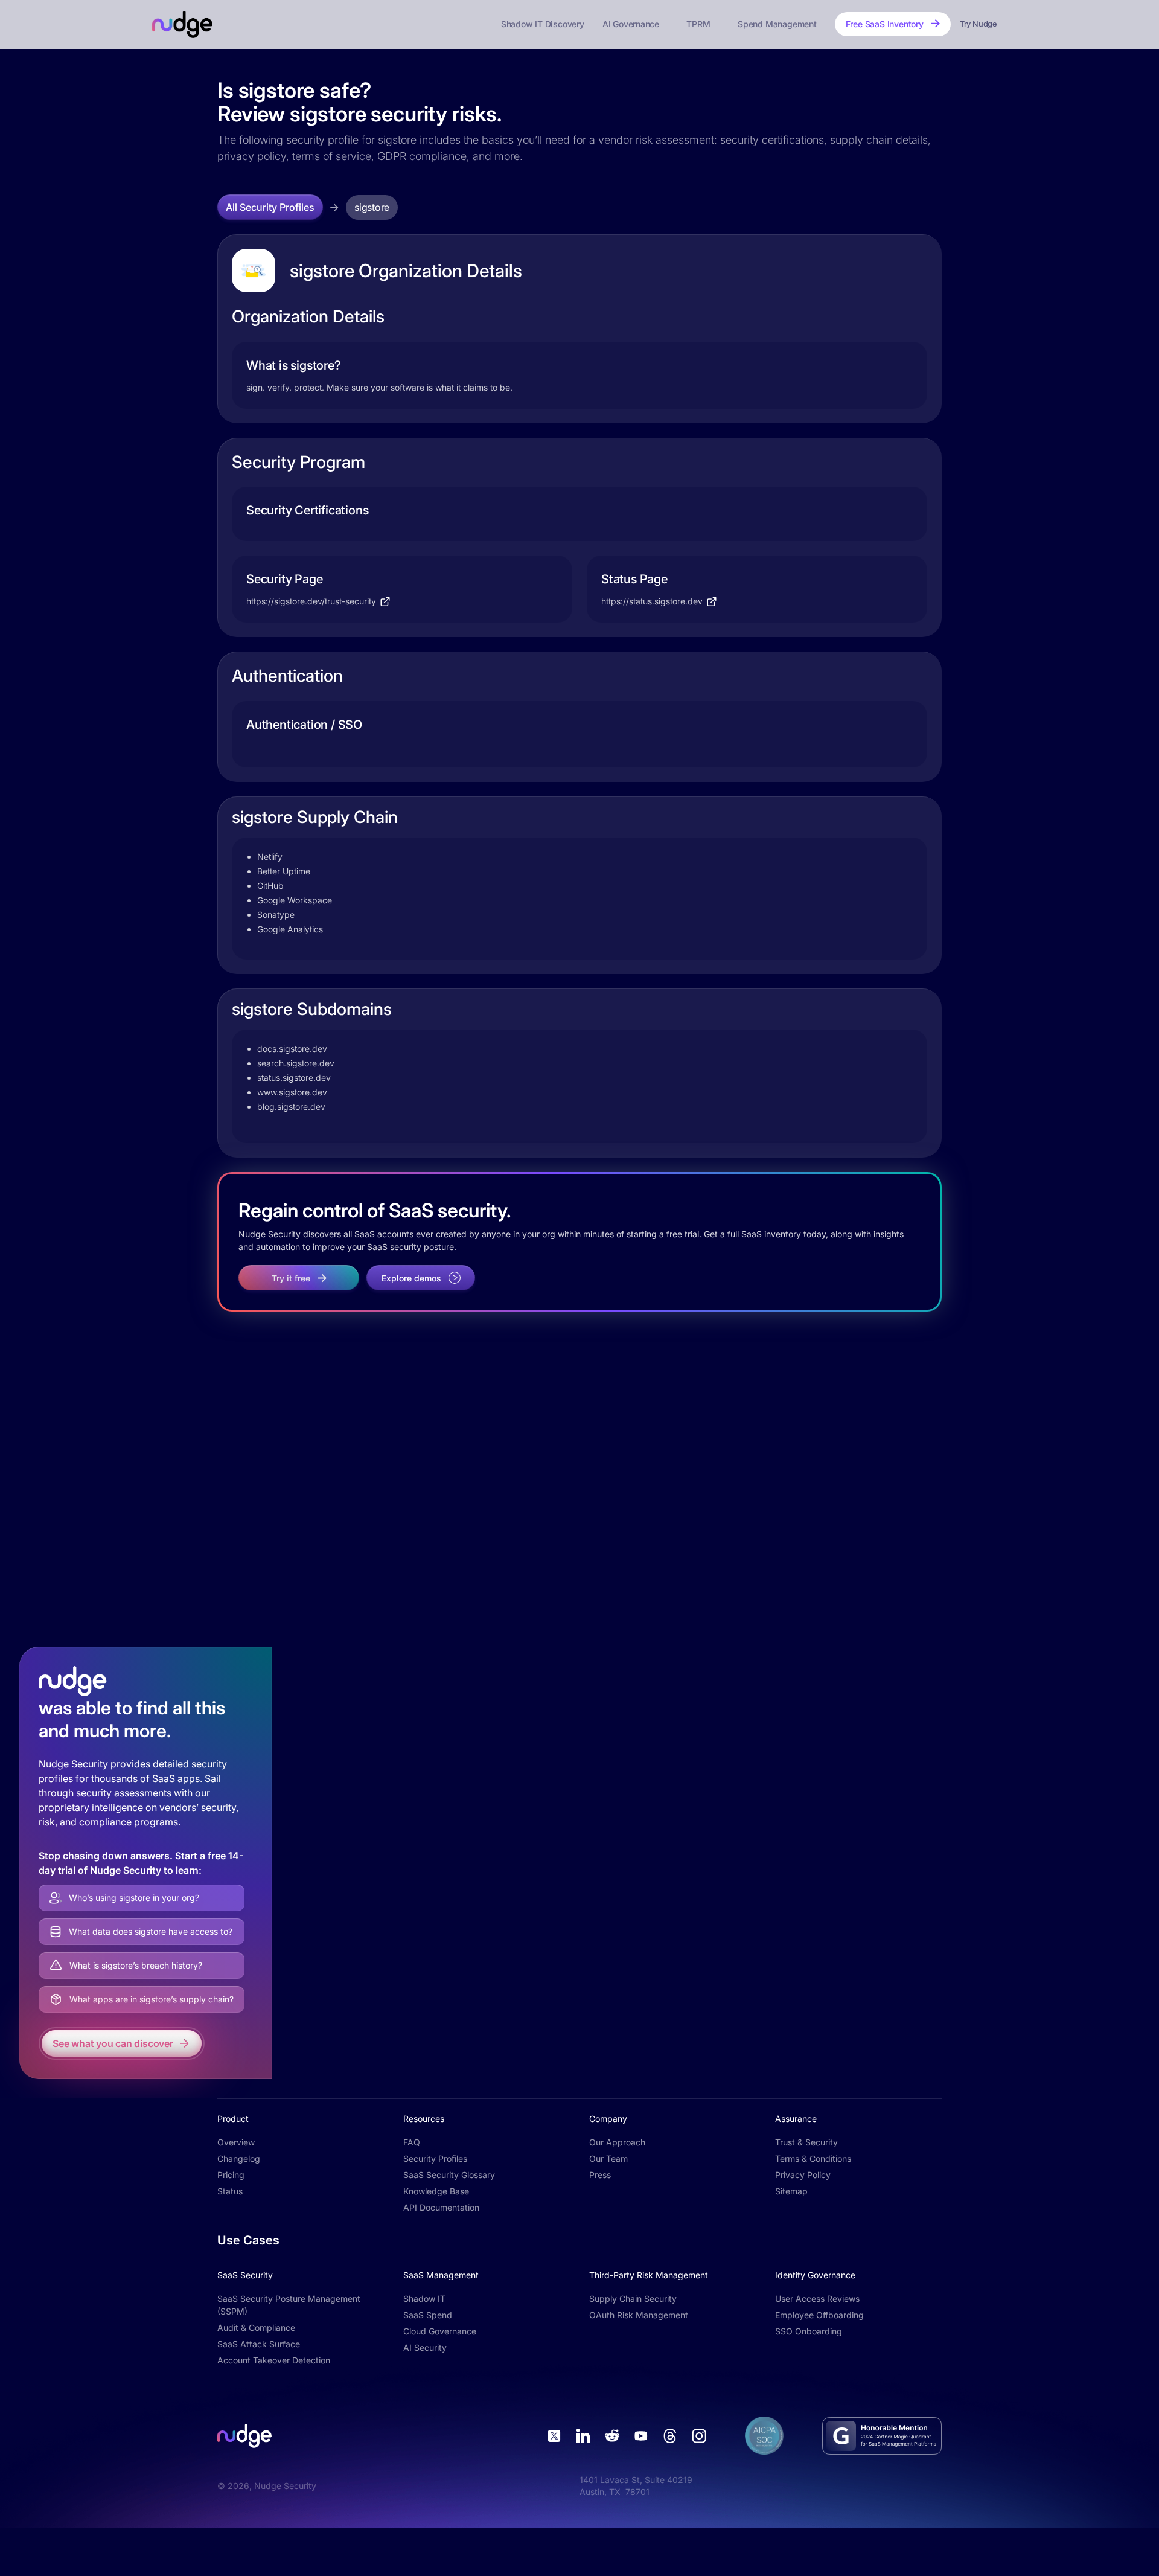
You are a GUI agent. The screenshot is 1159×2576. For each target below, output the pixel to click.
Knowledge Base (436, 2191)
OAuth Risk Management (639, 2315)
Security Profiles (435, 2158)
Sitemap (791, 2191)
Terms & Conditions (813, 2158)
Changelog (239, 2158)
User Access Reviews (817, 2299)
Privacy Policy (803, 2175)
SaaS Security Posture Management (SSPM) (289, 2305)
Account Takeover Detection (274, 2360)
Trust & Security (806, 2142)
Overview (236, 2142)
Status (230, 2191)
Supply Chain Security (633, 2299)
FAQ (412, 2142)
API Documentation (441, 2207)
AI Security (425, 2347)
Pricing (231, 2175)
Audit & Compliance (256, 2328)
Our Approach (617, 2142)
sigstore (372, 207)
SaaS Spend (428, 2315)
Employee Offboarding (819, 2315)
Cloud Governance (440, 2331)
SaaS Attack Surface (259, 2344)
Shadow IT (424, 2299)
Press (600, 2175)
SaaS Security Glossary (449, 2175)
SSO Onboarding (809, 2331)
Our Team (608, 2158)
